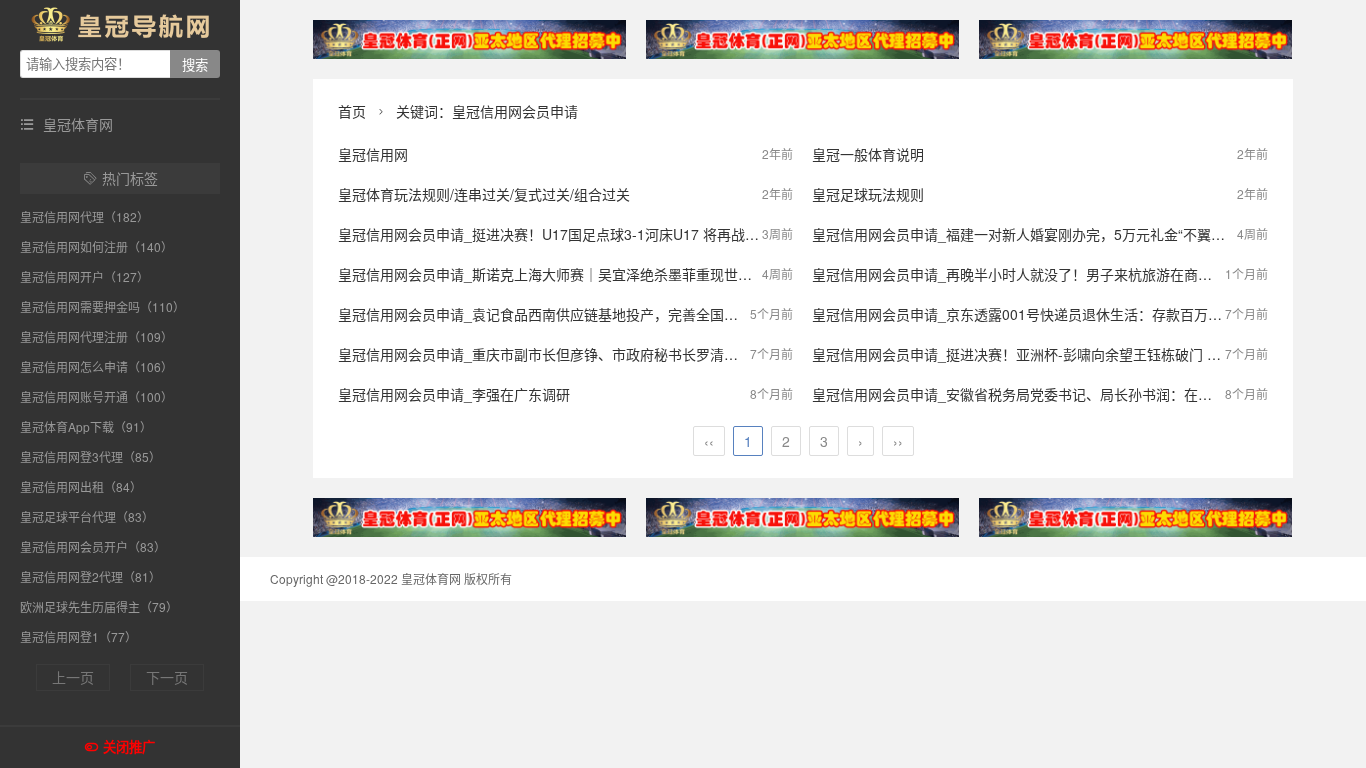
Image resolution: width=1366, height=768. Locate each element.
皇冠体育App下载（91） (86, 426)
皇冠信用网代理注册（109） (96, 336)
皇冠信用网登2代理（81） (90, 576)
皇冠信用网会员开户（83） (93, 546)
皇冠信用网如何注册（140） (96, 246)
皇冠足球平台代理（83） (87, 516)
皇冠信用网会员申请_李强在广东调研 (454, 394)
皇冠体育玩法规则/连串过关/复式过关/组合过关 (484, 194)
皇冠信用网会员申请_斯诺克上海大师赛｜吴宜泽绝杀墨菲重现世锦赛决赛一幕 (580, 274)
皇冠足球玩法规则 (868, 194)
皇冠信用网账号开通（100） (96, 396)
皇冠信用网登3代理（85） (90, 456)
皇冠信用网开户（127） (84, 276)
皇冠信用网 (373, 154)
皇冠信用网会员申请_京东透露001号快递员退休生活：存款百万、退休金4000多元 (1068, 314)
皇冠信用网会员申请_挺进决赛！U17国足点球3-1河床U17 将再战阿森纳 (562, 234)
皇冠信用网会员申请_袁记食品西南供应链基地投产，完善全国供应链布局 (566, 314)
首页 (352, 111)
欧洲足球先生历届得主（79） (99, 606)
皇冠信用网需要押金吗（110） (102, 306)
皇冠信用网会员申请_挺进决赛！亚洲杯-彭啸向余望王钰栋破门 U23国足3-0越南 (1061, 354)
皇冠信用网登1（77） (78, 636)
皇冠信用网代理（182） (84, 216)
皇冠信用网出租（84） (81, 486)
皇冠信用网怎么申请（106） (96, 366)
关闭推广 (129, 747)
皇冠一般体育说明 (868, 154)
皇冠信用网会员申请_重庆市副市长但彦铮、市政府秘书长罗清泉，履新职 (566, 354)
